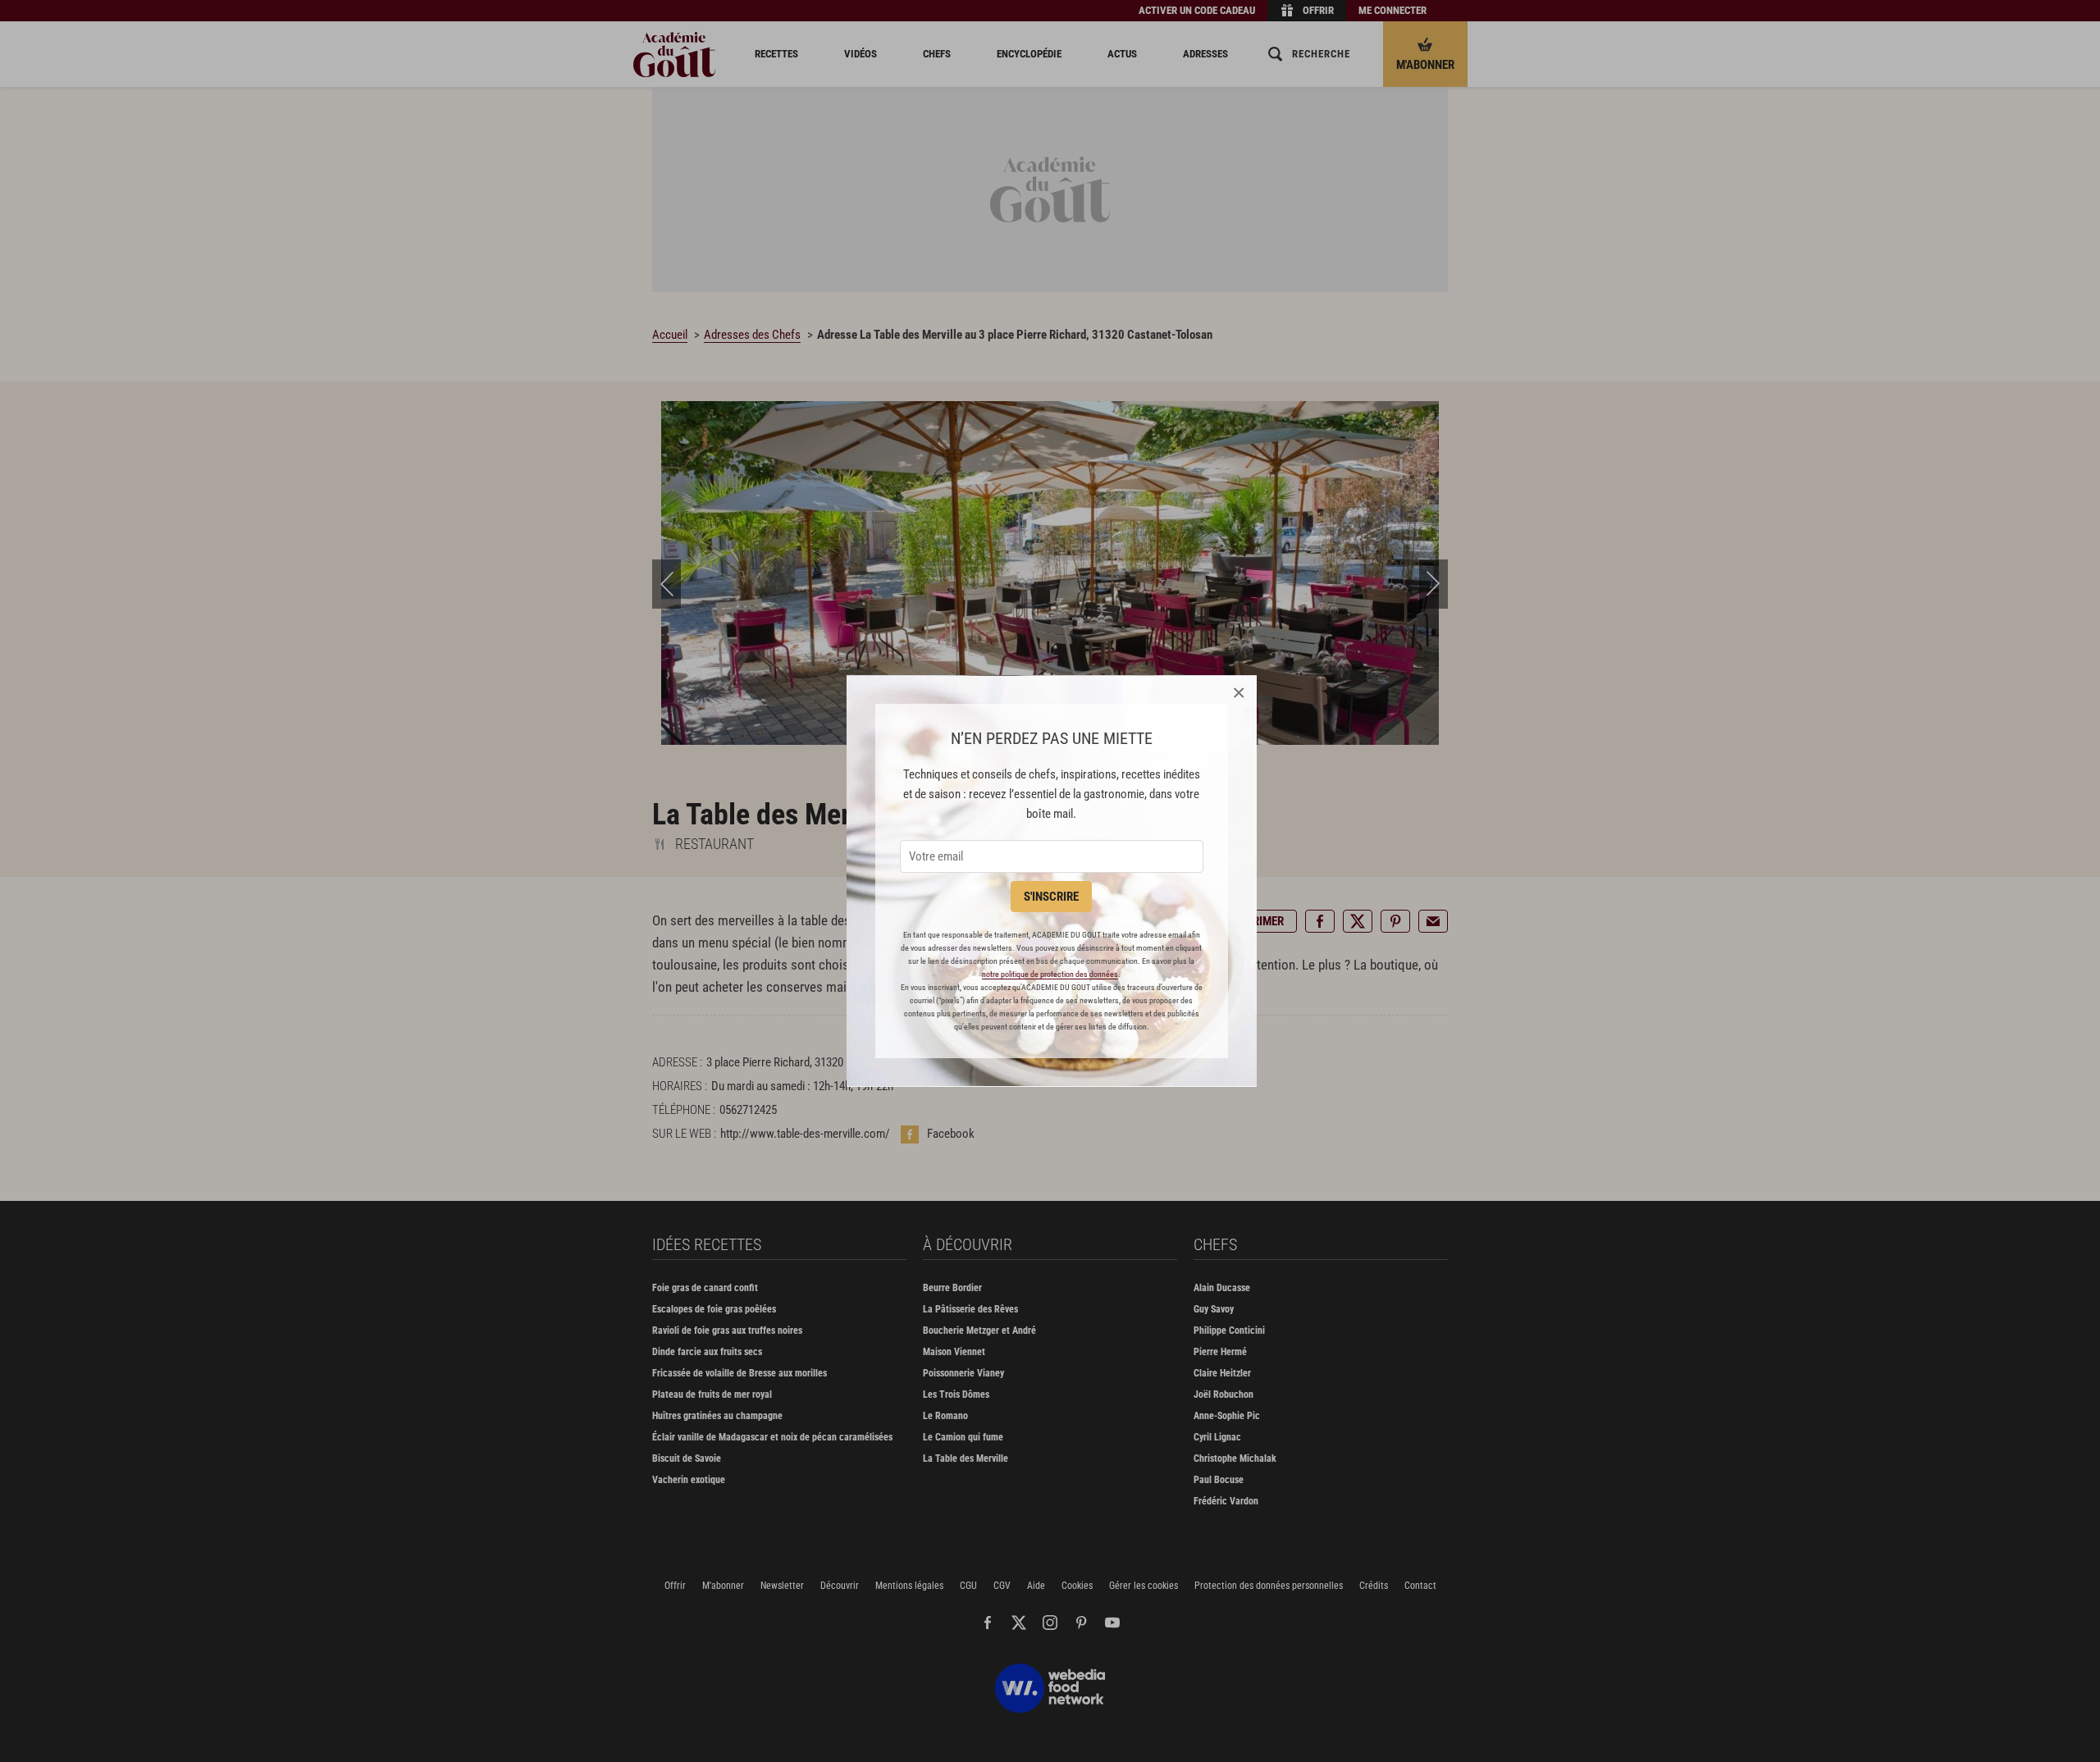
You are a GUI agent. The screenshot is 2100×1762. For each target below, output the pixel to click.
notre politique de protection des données (1050, 974)
